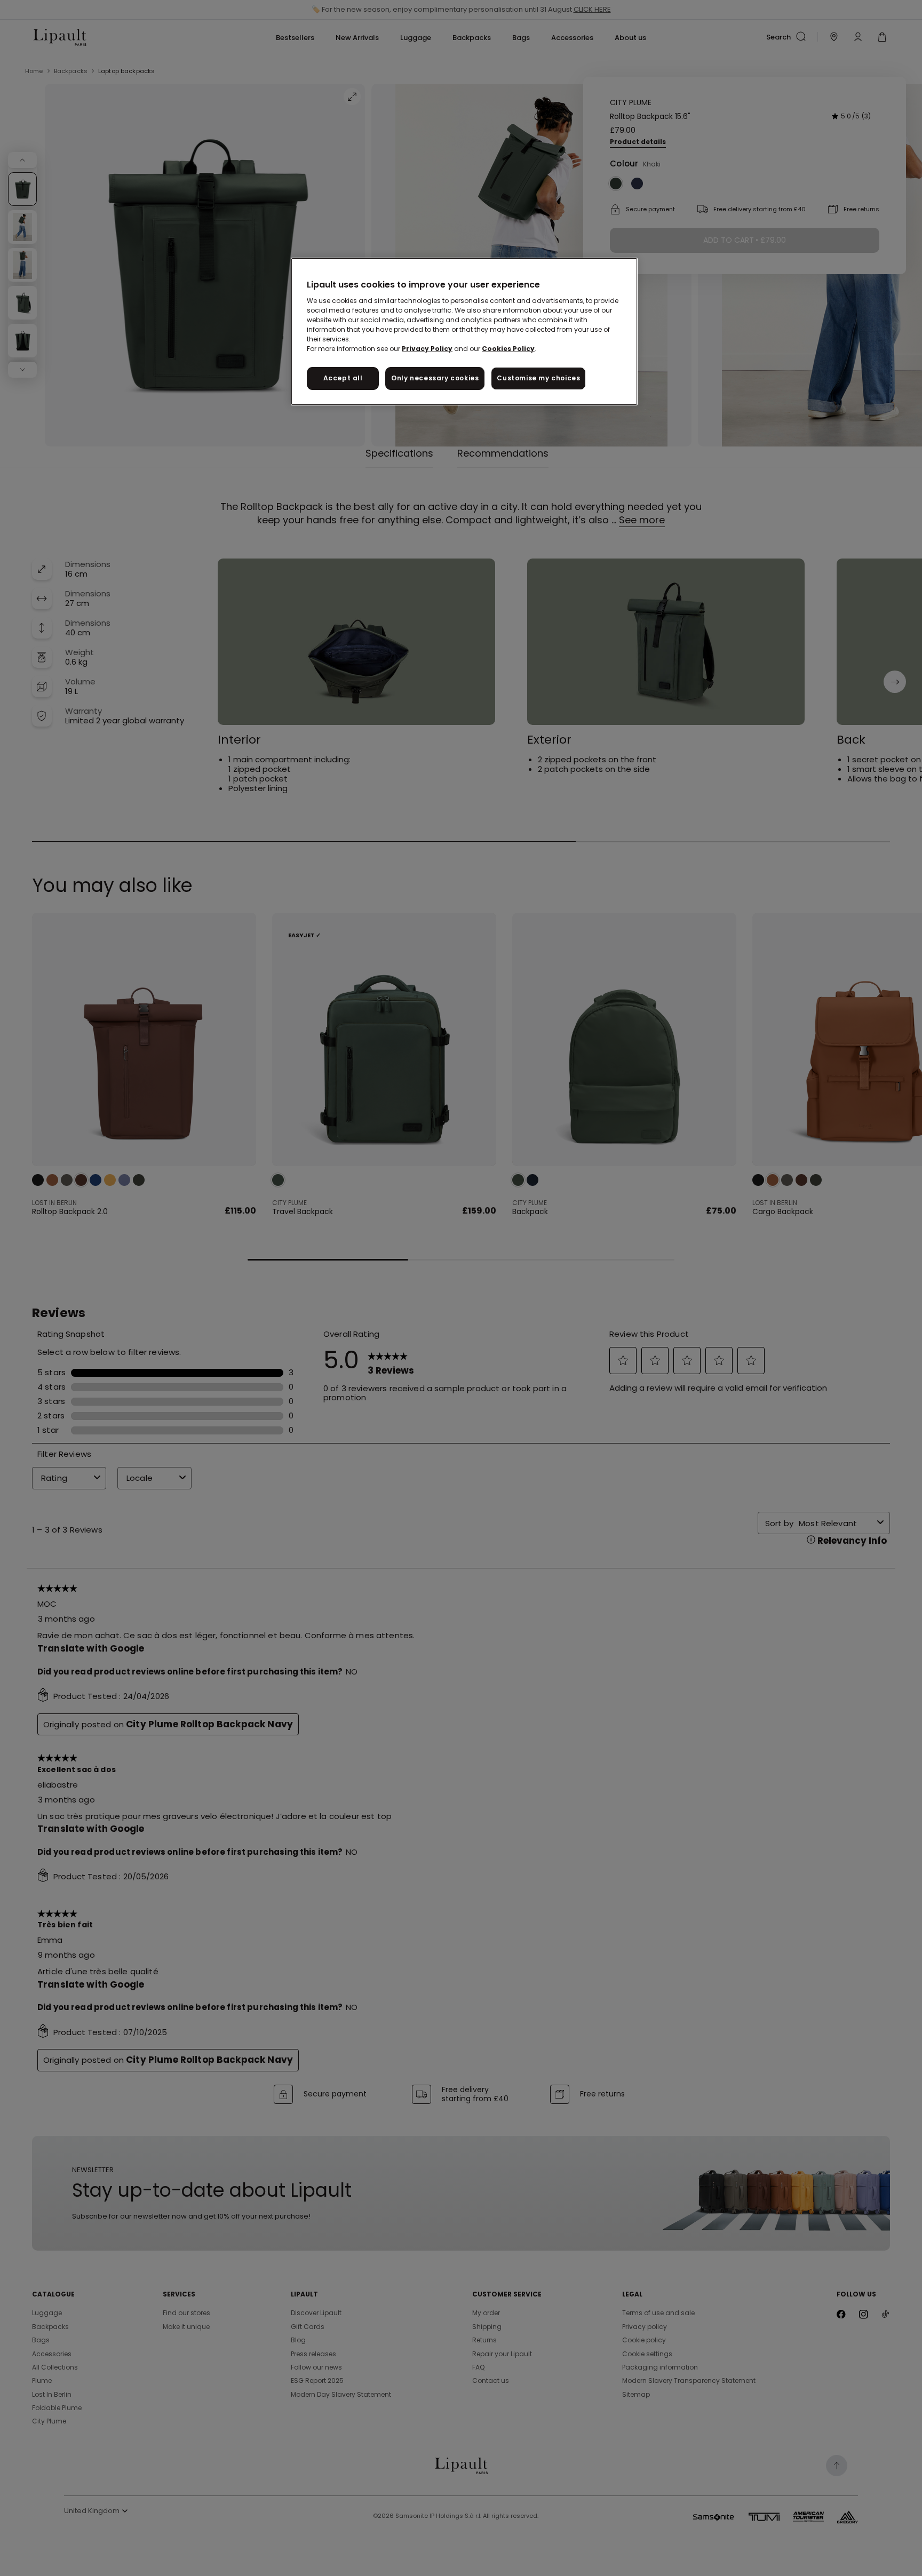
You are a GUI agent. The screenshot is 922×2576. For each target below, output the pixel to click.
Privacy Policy (427, 349)
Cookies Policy (508, 349)
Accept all (343, 378)
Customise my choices (538, 378)
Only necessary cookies (435, 378)
